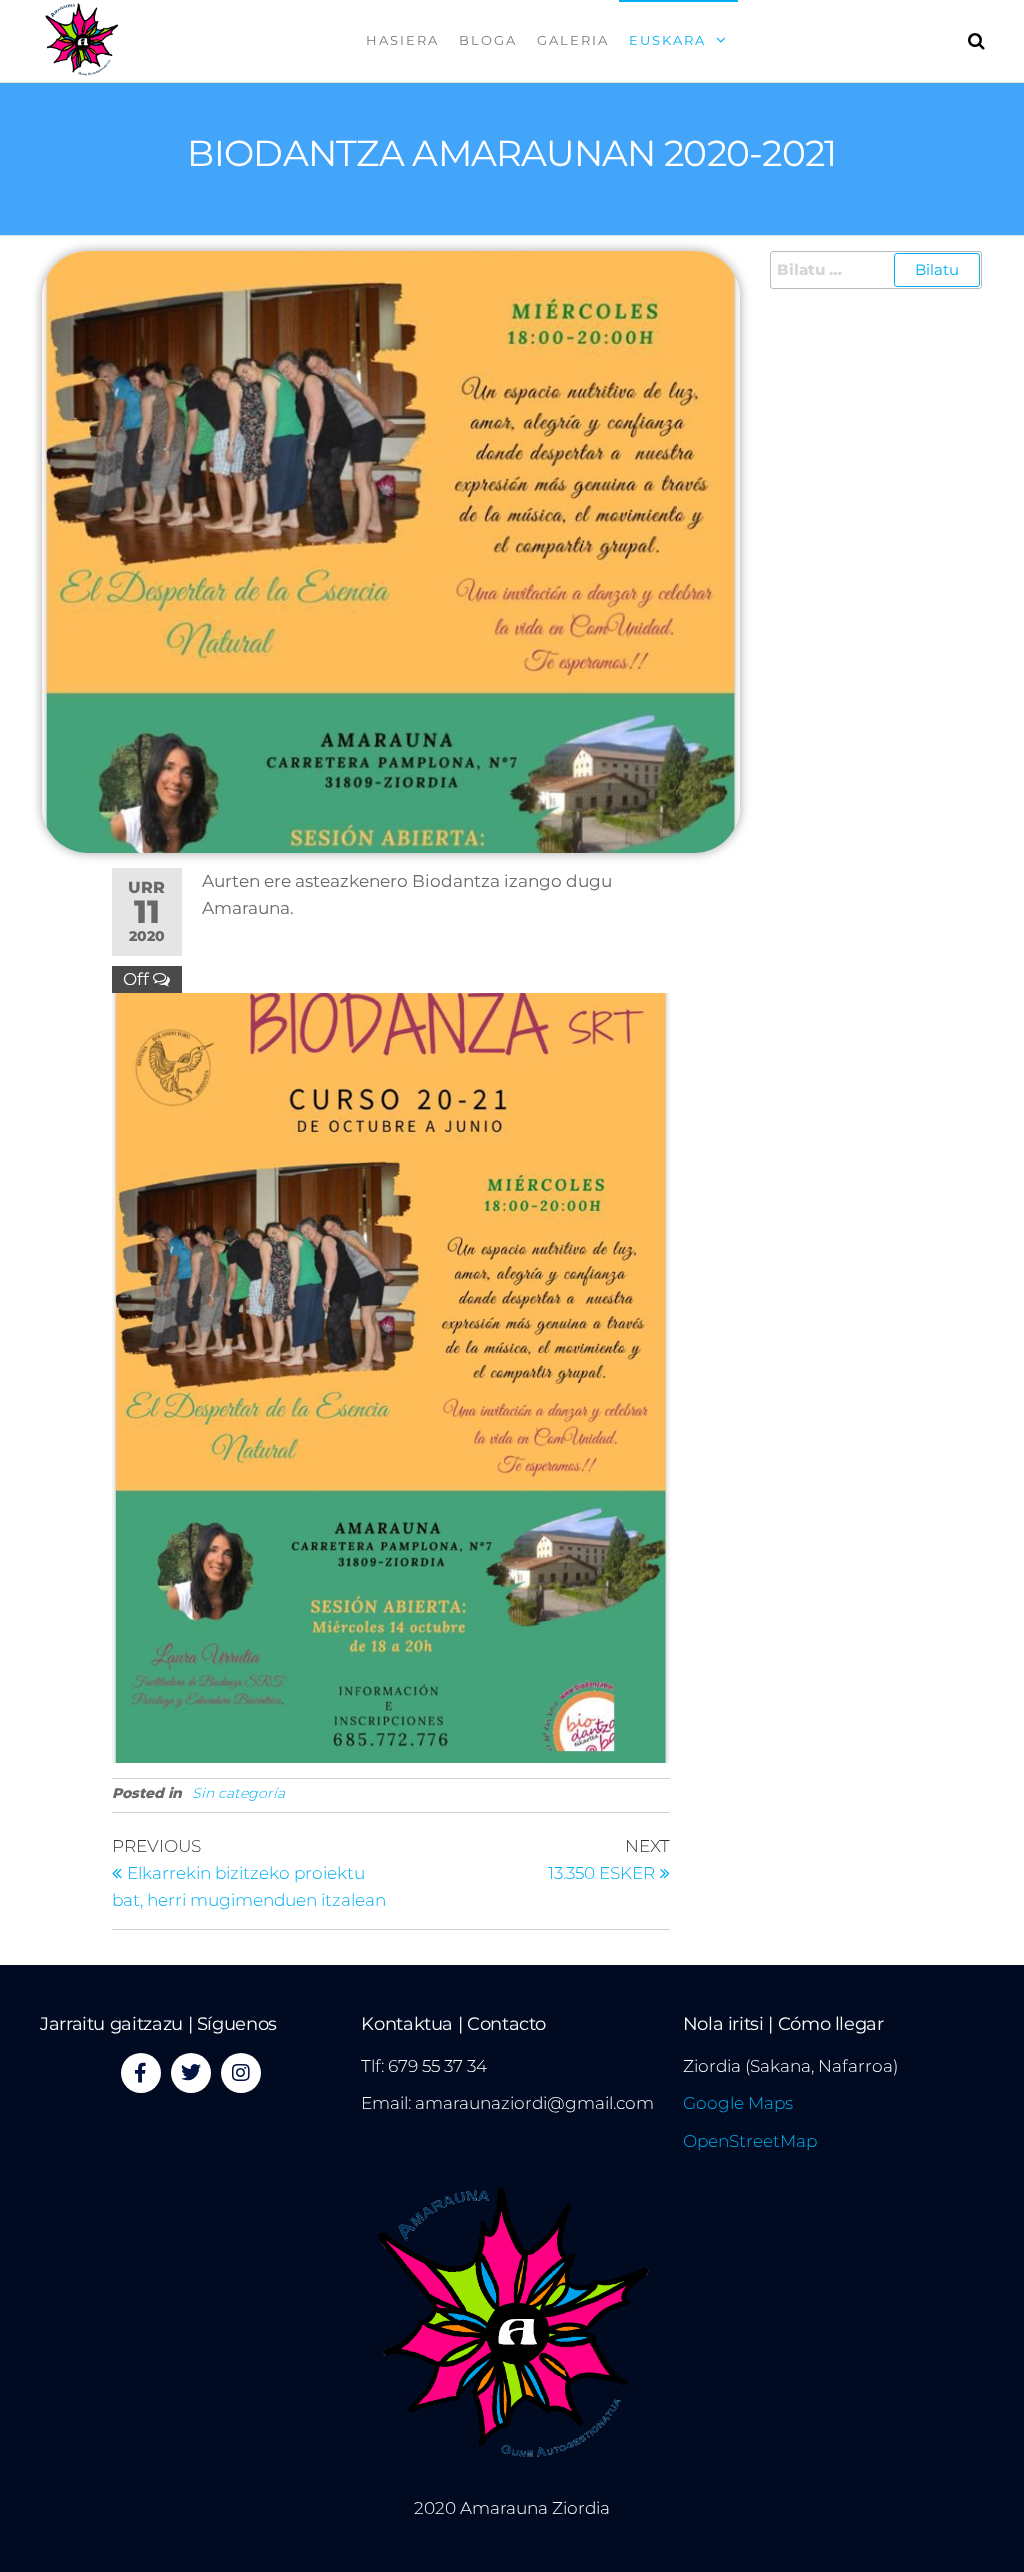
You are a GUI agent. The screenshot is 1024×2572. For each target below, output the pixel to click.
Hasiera (402, 40)
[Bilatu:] (876, 270)
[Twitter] (191, 2073)
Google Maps (738, 2103)
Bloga (488, 40)
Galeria (573, 40)
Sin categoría (238, 1793)
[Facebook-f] (141, 2073)
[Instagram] (241, 2073)
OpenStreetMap (750, 2141)
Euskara (667, 40)
